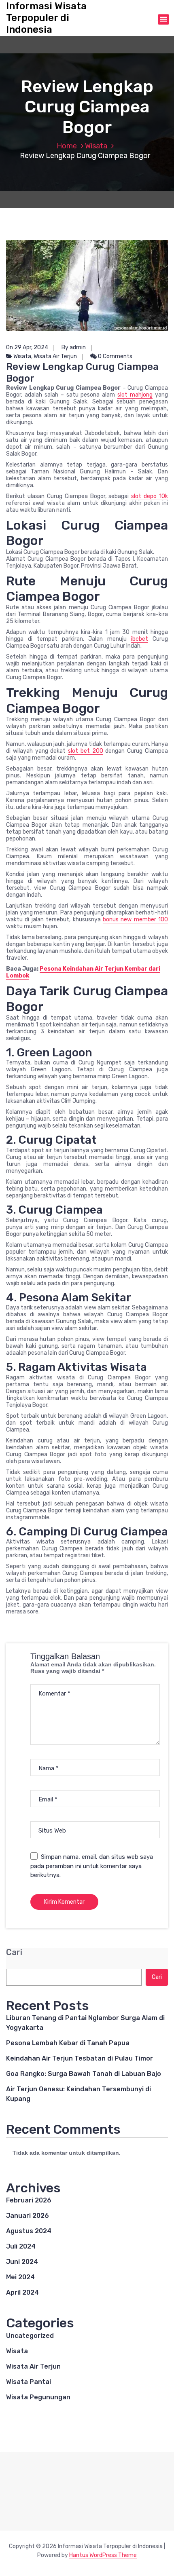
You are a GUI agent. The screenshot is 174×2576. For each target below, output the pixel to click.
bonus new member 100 (135, 920)
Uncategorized (30, 2336)
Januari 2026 (28, 2216)
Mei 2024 (20, 2277)
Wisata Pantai (29, 2382)
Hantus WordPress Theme (103, 2555)
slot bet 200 (86, 751)
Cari (14, 1952)
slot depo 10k (150, 496)
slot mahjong (135, 395)
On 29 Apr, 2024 (27, 347)
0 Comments (115, 356)
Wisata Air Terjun (55, 356)
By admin (74, 347)
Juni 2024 (22, 2262)
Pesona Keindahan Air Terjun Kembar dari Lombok (83, 972)
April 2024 (22, 2292)
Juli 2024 (21, 2246)
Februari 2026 (29, 2200)
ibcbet (140, 639)
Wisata (96, 146)
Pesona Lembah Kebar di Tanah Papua (68, 2043)
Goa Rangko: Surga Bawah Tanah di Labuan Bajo (84, 2074)
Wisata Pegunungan (38, 2397)
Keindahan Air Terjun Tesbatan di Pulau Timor (80, 2058)
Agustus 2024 (29, 2231)
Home (67, 146)
